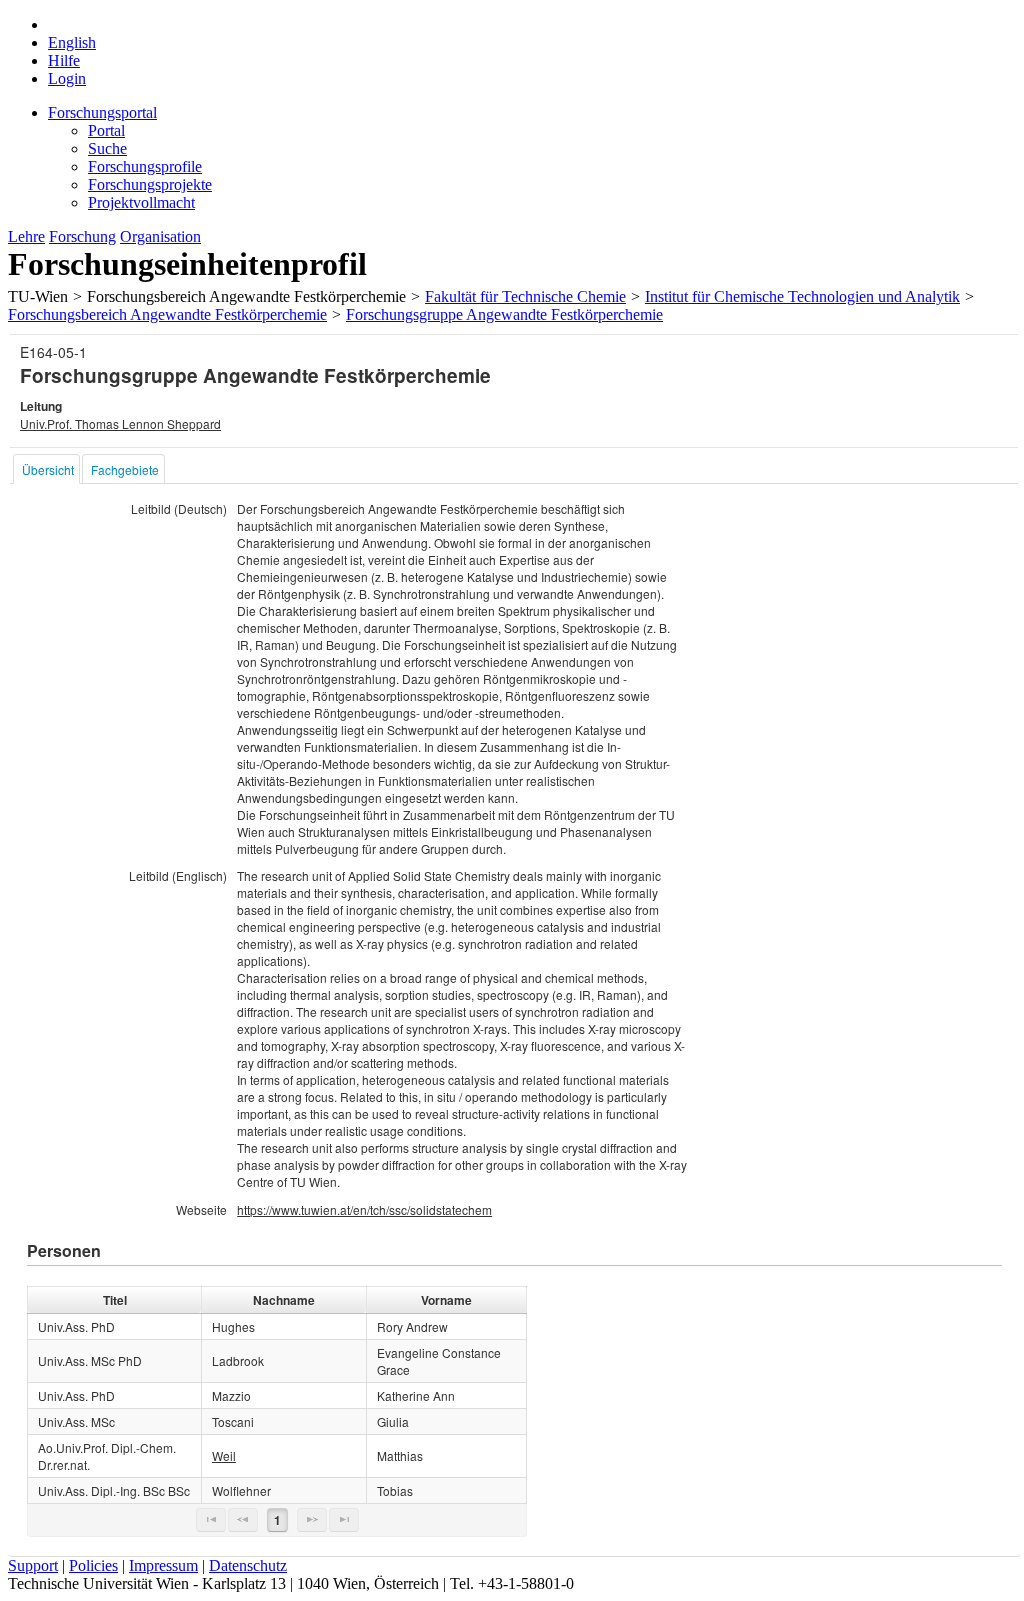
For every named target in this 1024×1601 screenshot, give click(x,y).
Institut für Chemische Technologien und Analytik (802, 296)
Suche (107, 148)
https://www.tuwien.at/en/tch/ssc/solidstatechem (364, 1209)
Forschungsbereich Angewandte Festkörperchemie (167, 314)
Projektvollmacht (141, 202)
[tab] (46, 469)
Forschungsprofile (145, 166)
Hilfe (64, 60)
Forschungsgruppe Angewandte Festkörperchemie (504, 314)
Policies (93, 1565)
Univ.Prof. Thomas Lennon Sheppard (120, 423)
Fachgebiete (125, 469)
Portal (106, 130)
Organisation (160, 236)
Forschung (82, 236)
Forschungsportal (102, 112)
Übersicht (48, 469)
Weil (224, 1455)
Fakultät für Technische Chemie (525, 296)
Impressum (163, 1565)
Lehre (26, 236)
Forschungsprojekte (150, 184)
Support (33, 1565)
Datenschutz (248, 1565)
